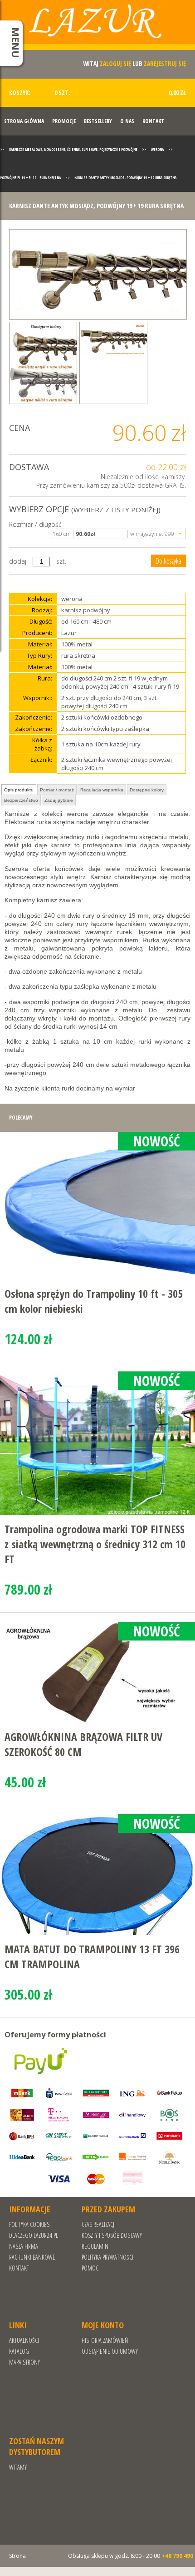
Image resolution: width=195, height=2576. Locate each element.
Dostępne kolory (147, 790)
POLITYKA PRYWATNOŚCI (107, 2257)
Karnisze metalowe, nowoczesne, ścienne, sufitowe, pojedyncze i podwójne (73, 149)
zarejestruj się (165, 63)
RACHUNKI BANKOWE (32, 2257)
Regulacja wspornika (102, 790)
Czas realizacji (99, 2224)
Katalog (19, 2351)
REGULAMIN (95, 2246)
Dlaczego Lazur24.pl (34, 2235)
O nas (127, 121)
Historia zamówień (105, 2340)
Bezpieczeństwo (21, 800)
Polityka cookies (29, 2224)
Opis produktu (19, 790)
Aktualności (24, 2340)
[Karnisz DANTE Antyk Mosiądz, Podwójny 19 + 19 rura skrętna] (98, 274)
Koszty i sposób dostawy (112, 2235)
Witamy (18, 2467)
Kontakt (153, 121)
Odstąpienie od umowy (110, 2351)
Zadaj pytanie (59, 800)
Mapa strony (24, 2362)
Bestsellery (98, 121)
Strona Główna (24, 121)
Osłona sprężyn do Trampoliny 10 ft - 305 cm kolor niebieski (94, 1301)
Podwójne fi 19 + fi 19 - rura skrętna (30, 178)
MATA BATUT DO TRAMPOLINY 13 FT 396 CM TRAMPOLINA (92, 1956)
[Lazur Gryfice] (97, 28)
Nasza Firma (24, 2246)
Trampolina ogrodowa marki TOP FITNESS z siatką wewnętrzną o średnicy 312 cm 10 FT (95, 1544)
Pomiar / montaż (57, 790)
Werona (157, 149)
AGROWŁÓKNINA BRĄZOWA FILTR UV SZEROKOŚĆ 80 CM (83, 1744)
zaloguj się (115, 63)
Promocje (64, 121)
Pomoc (90, 2268)
